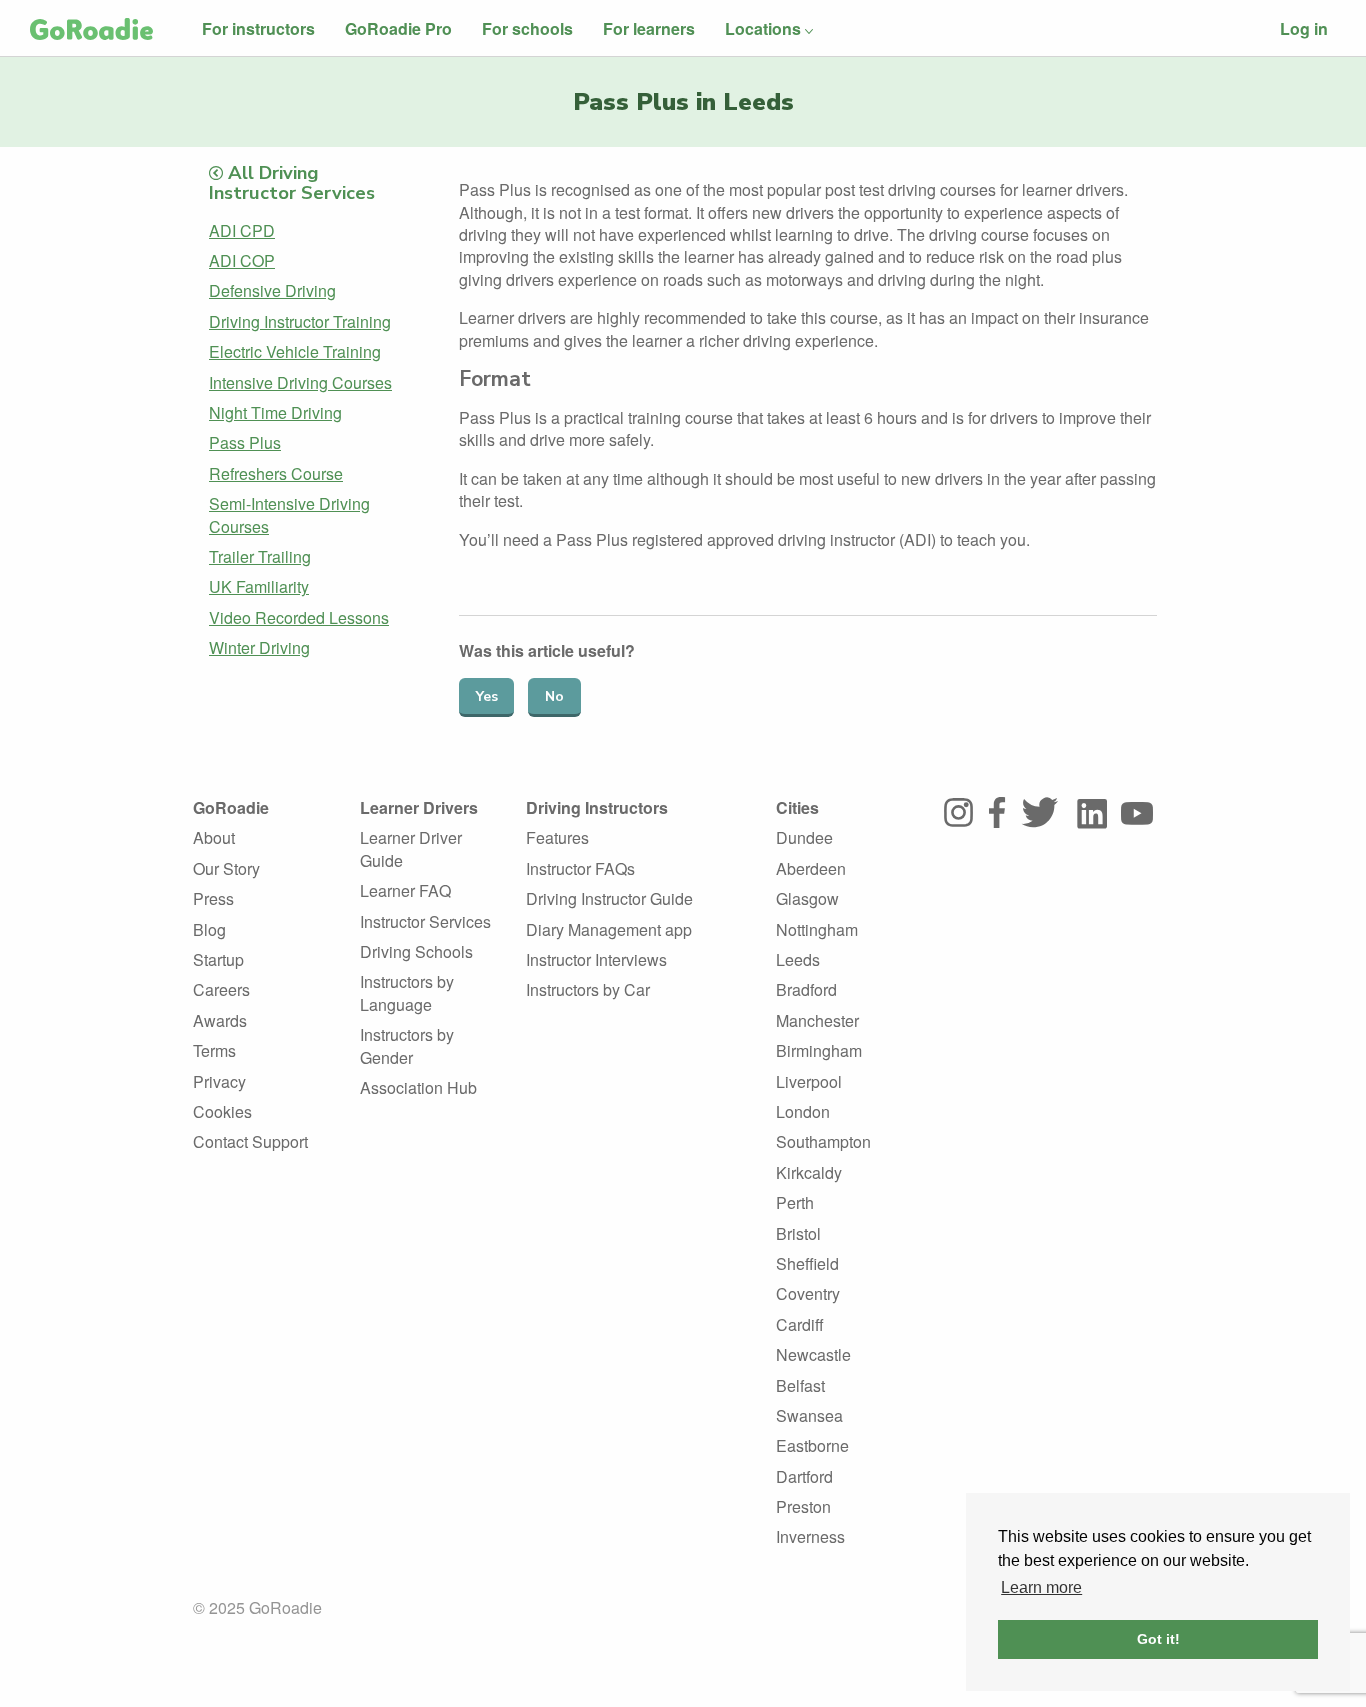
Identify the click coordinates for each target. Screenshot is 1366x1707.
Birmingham (819, 1050)
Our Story (226, 868)
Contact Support (250, 1141)
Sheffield (807, 1263)
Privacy (219, 1081)
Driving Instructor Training (300, 321)
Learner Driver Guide (411, 848)
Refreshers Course (276, 473)
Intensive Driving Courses (300, 382)
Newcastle (813, 1354)
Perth (795, 1202)
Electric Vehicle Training (295, 351)
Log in (1304, 28)
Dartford (804, 1476)
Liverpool (809, 1081)
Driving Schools (416, 951)
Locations (763, 28)
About (214, 837)
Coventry (808, 1293)
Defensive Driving (272, 290)
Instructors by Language (407, 992)
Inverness (810, 1536)
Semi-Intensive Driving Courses (289, 514)
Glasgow (807, 898)
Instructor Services (425, 921)
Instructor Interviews (596, 959)
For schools (527, 28)
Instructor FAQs (580, 868)
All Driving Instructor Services (292, 182)
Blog (209, 929)
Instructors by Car (588, 989)
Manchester (817, 1020)
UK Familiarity (259, 586)
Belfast (800, 1385)
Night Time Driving (275, 412)
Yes (487, 696)
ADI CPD (242, 230)
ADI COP (242, 260)
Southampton (823, 1141)
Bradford (806, 989)
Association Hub (418, 1087)
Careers (221, 989)
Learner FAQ (405, 890)
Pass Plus (245, 442)
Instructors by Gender (407, 1045)
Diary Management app (609, 929)
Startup (218, 959)
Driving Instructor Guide (609, 898)
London (803, 1111)
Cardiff (800, 1324)
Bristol (798, 1233)
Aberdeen (811, 868)
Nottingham (817, 929)
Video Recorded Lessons (299, 617)
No (554, 696)
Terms (214, 1050)
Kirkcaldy (809, 1172)
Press (213, 898)
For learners (649, 28)
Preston (803, 1506)
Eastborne (812, 1445)
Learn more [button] (1041, 1587)
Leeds (798, 959)
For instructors (258, 28)
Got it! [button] (1158, 1639)
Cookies (222, 1111)
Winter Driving (259, 647)
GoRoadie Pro (398, 28)
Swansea (809, 1415)
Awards (220, 1020)
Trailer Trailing (260, 556)
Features (557, 837)
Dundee (804, 837)
